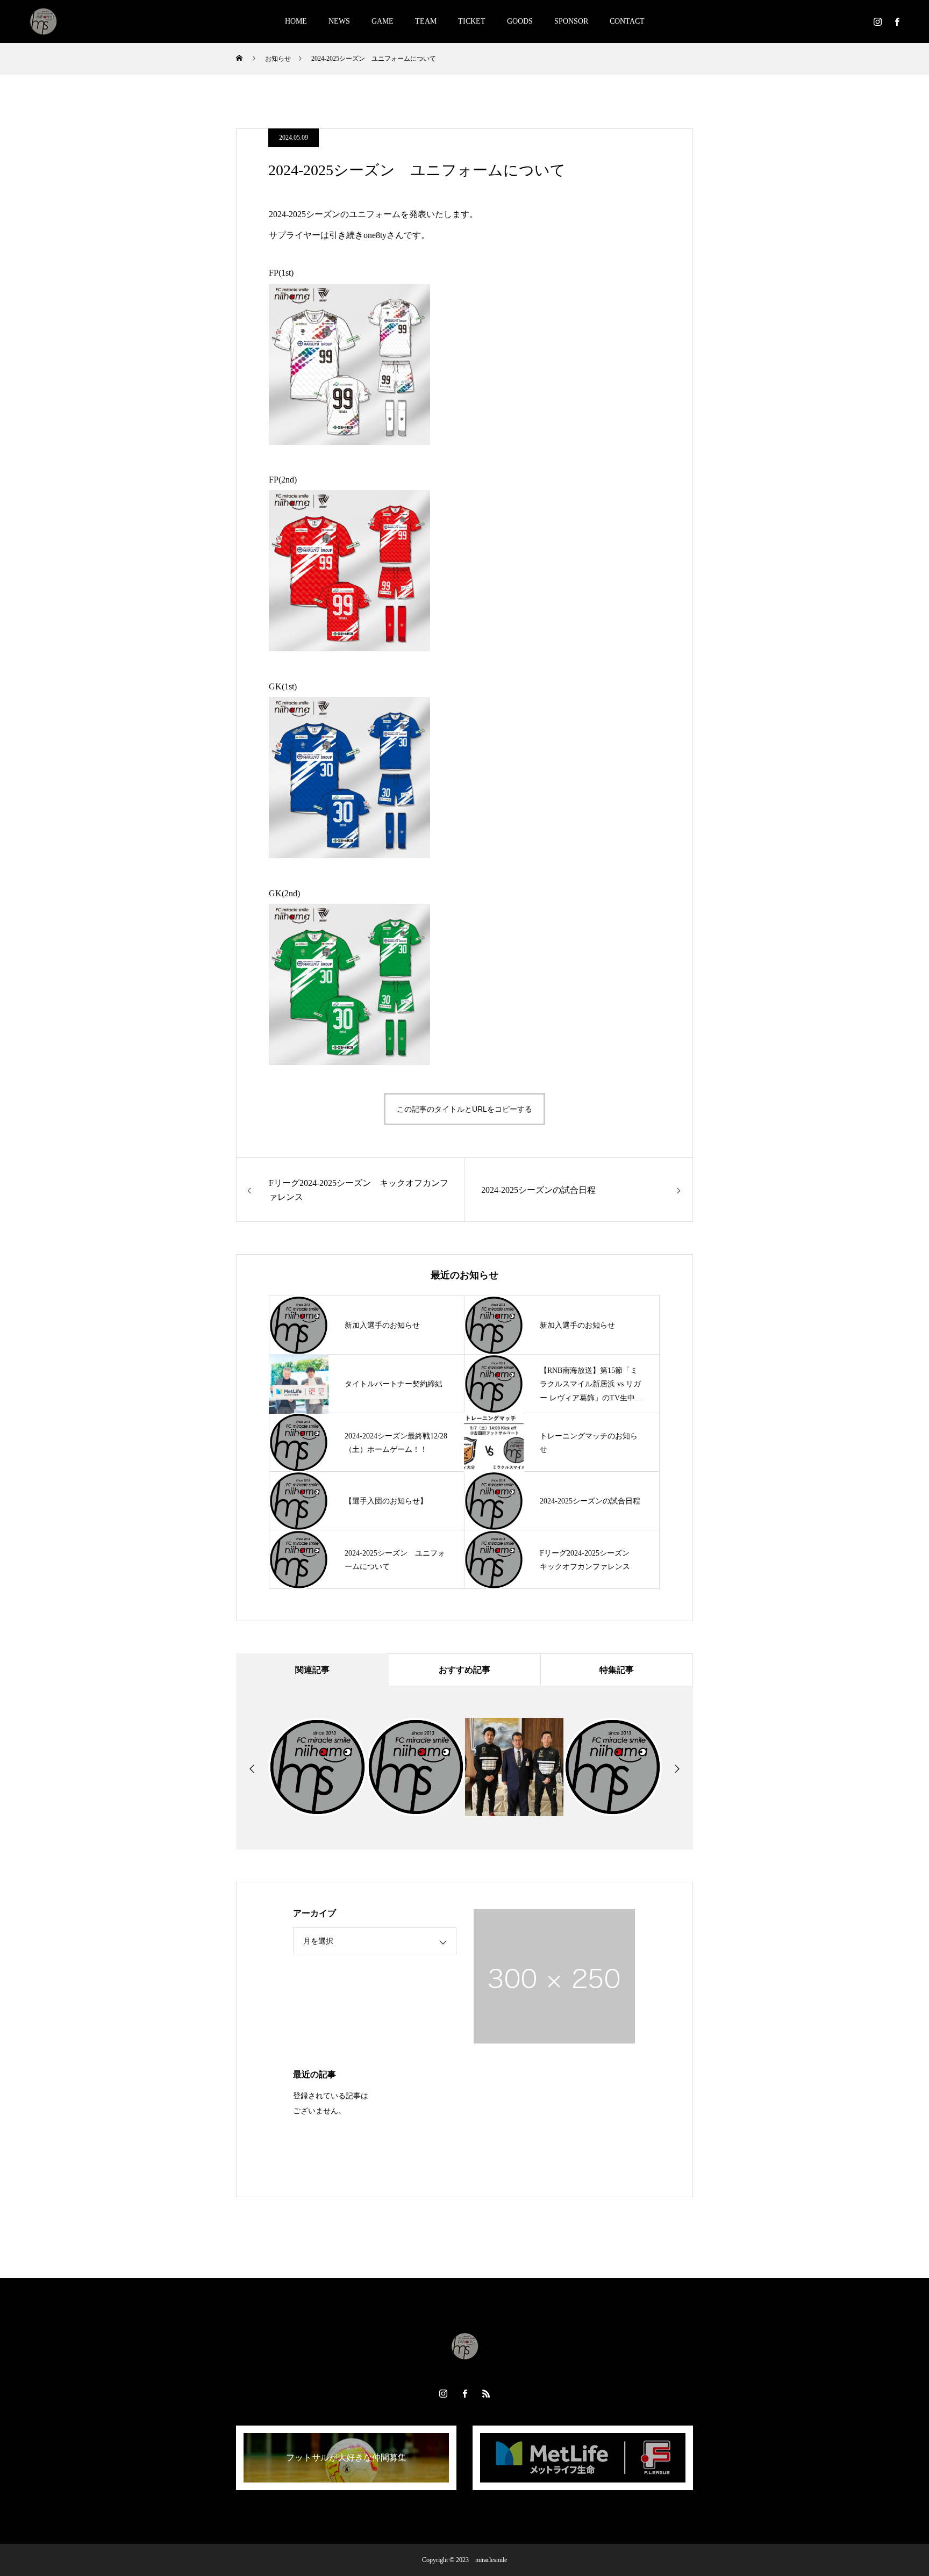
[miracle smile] (43, 21)
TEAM (426, 21)
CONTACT (627, 21)
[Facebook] (897, 21)
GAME (383, 21)
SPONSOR (571, 21)
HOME (296, 21)
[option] (317, 1767)
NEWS (339, 21)
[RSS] (486, 2393)
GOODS (520, 21)
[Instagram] (877, 21)
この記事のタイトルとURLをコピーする (464, 1109)
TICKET (472, 21)
